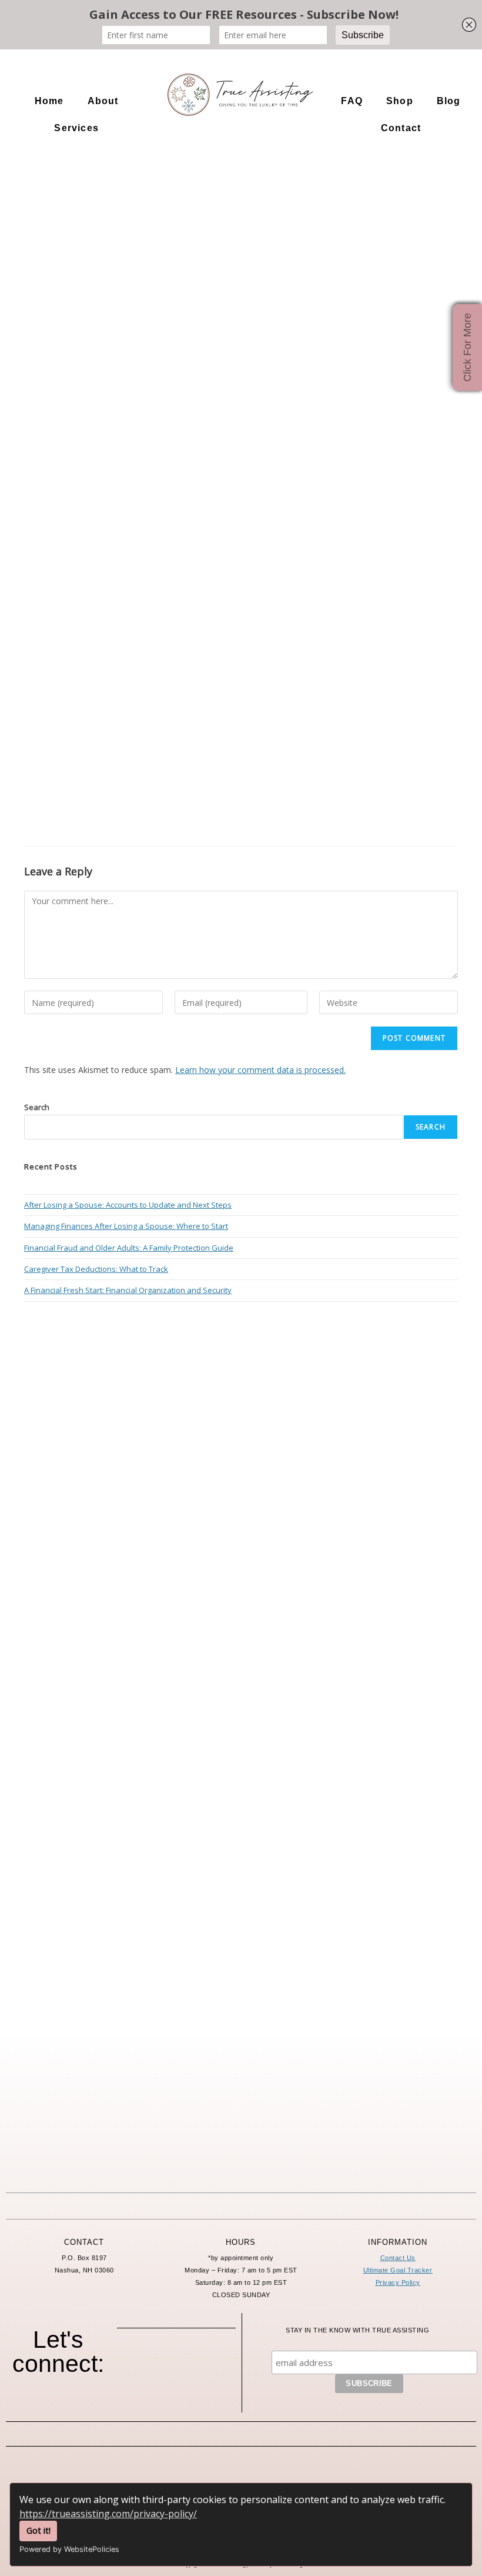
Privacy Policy (398, 2282)
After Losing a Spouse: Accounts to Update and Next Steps (128, 1205)
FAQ (352, 101)
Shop (400, 101)
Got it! (39, 2530)
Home (49, 101)
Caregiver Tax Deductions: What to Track (96, 1269)
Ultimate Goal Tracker (398, 2270)
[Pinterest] (209, 2362)
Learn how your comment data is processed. (260, 1070)
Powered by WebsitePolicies (69, 2549)
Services (76, 128)
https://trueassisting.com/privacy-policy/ (108, 2514)
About (103, 101)
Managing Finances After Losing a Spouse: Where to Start (126, 1226)
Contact (401, 128)
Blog (449, 101)
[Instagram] (176, 2362)
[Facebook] (144, 2362)
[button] (106, 101)
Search (37, 1107)
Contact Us (398, 2258)
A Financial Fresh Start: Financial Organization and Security (128, 1290)
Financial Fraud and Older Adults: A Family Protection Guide (129, 1248)
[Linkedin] (176, 2392)
